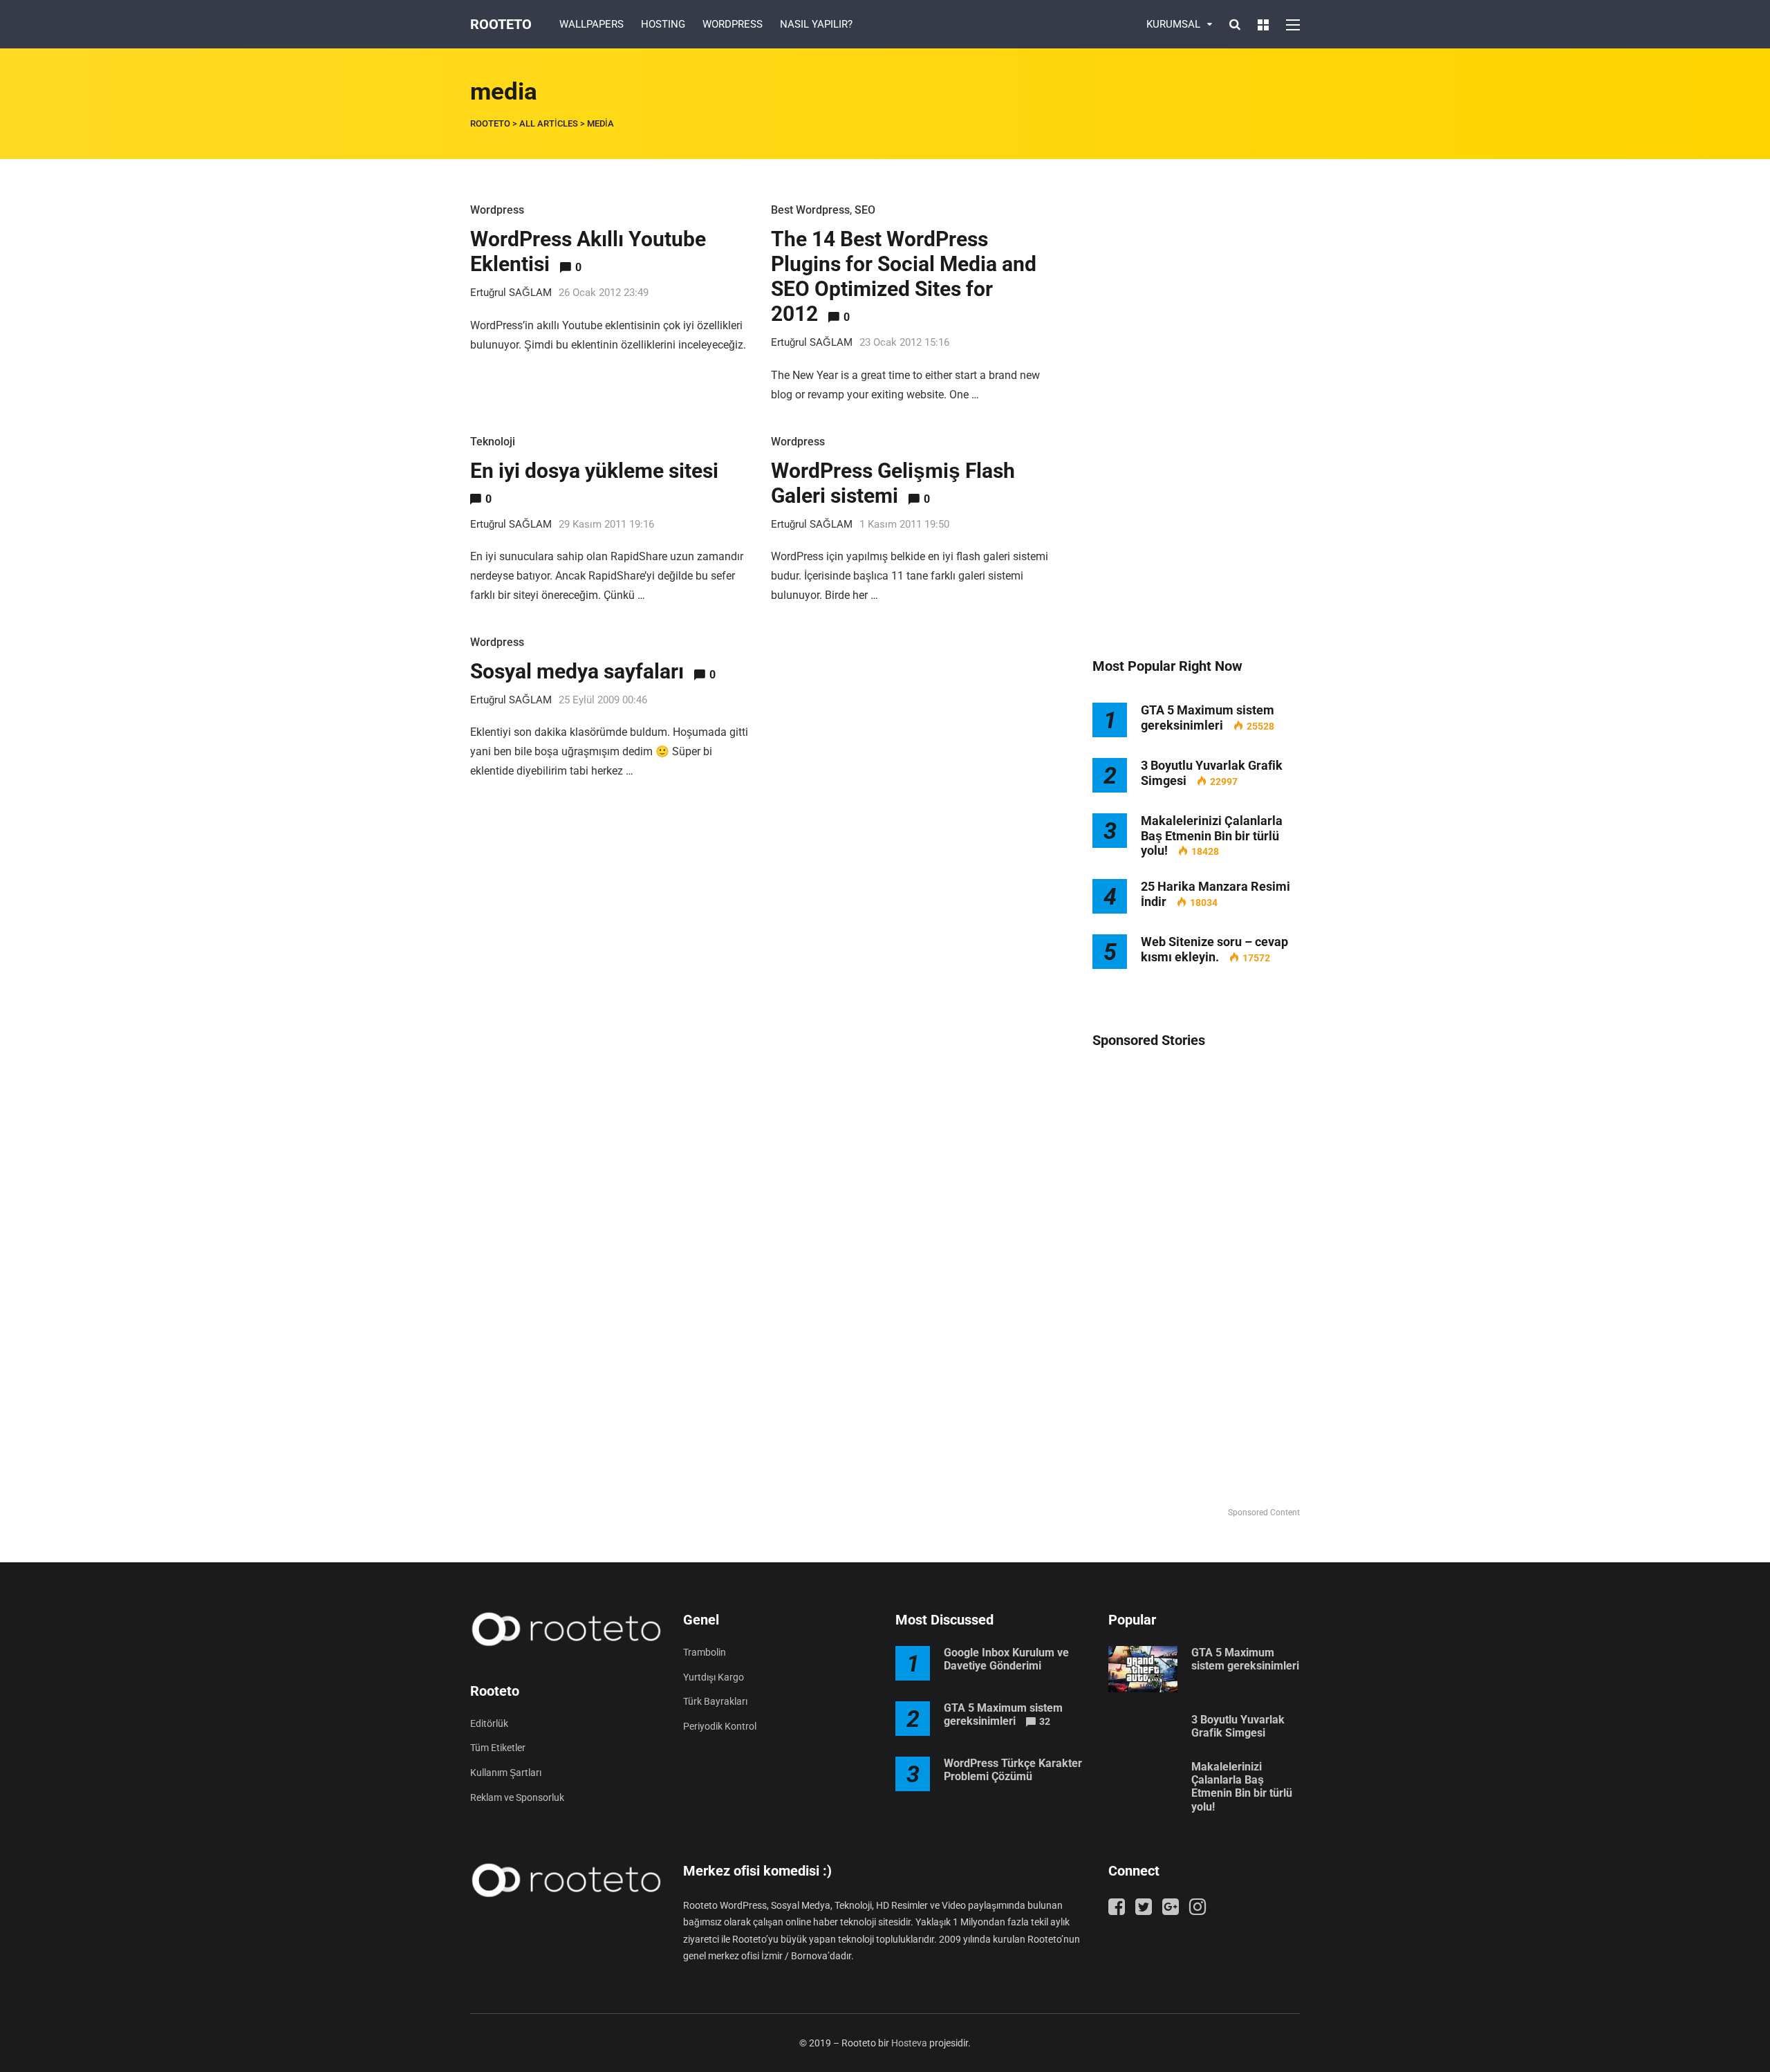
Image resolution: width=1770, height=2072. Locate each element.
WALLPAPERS (591, 24)
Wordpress (497, 210)
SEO (865, 210)
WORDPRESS (733, 24)
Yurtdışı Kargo (714, 1677)
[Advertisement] (1196, 408)
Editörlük (489, 1723)
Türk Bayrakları (715, 1701)
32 (1045, 1721)
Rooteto (501, 24)
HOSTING (663, 24)
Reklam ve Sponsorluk (517, 1797)
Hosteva (909, 2043)
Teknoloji (493, 442)
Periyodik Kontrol (720, 1726)
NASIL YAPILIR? (816, 24)
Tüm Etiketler (498, 1748)
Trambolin (705, 1652)
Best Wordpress (810, 210)
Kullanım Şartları (506, 1773)
